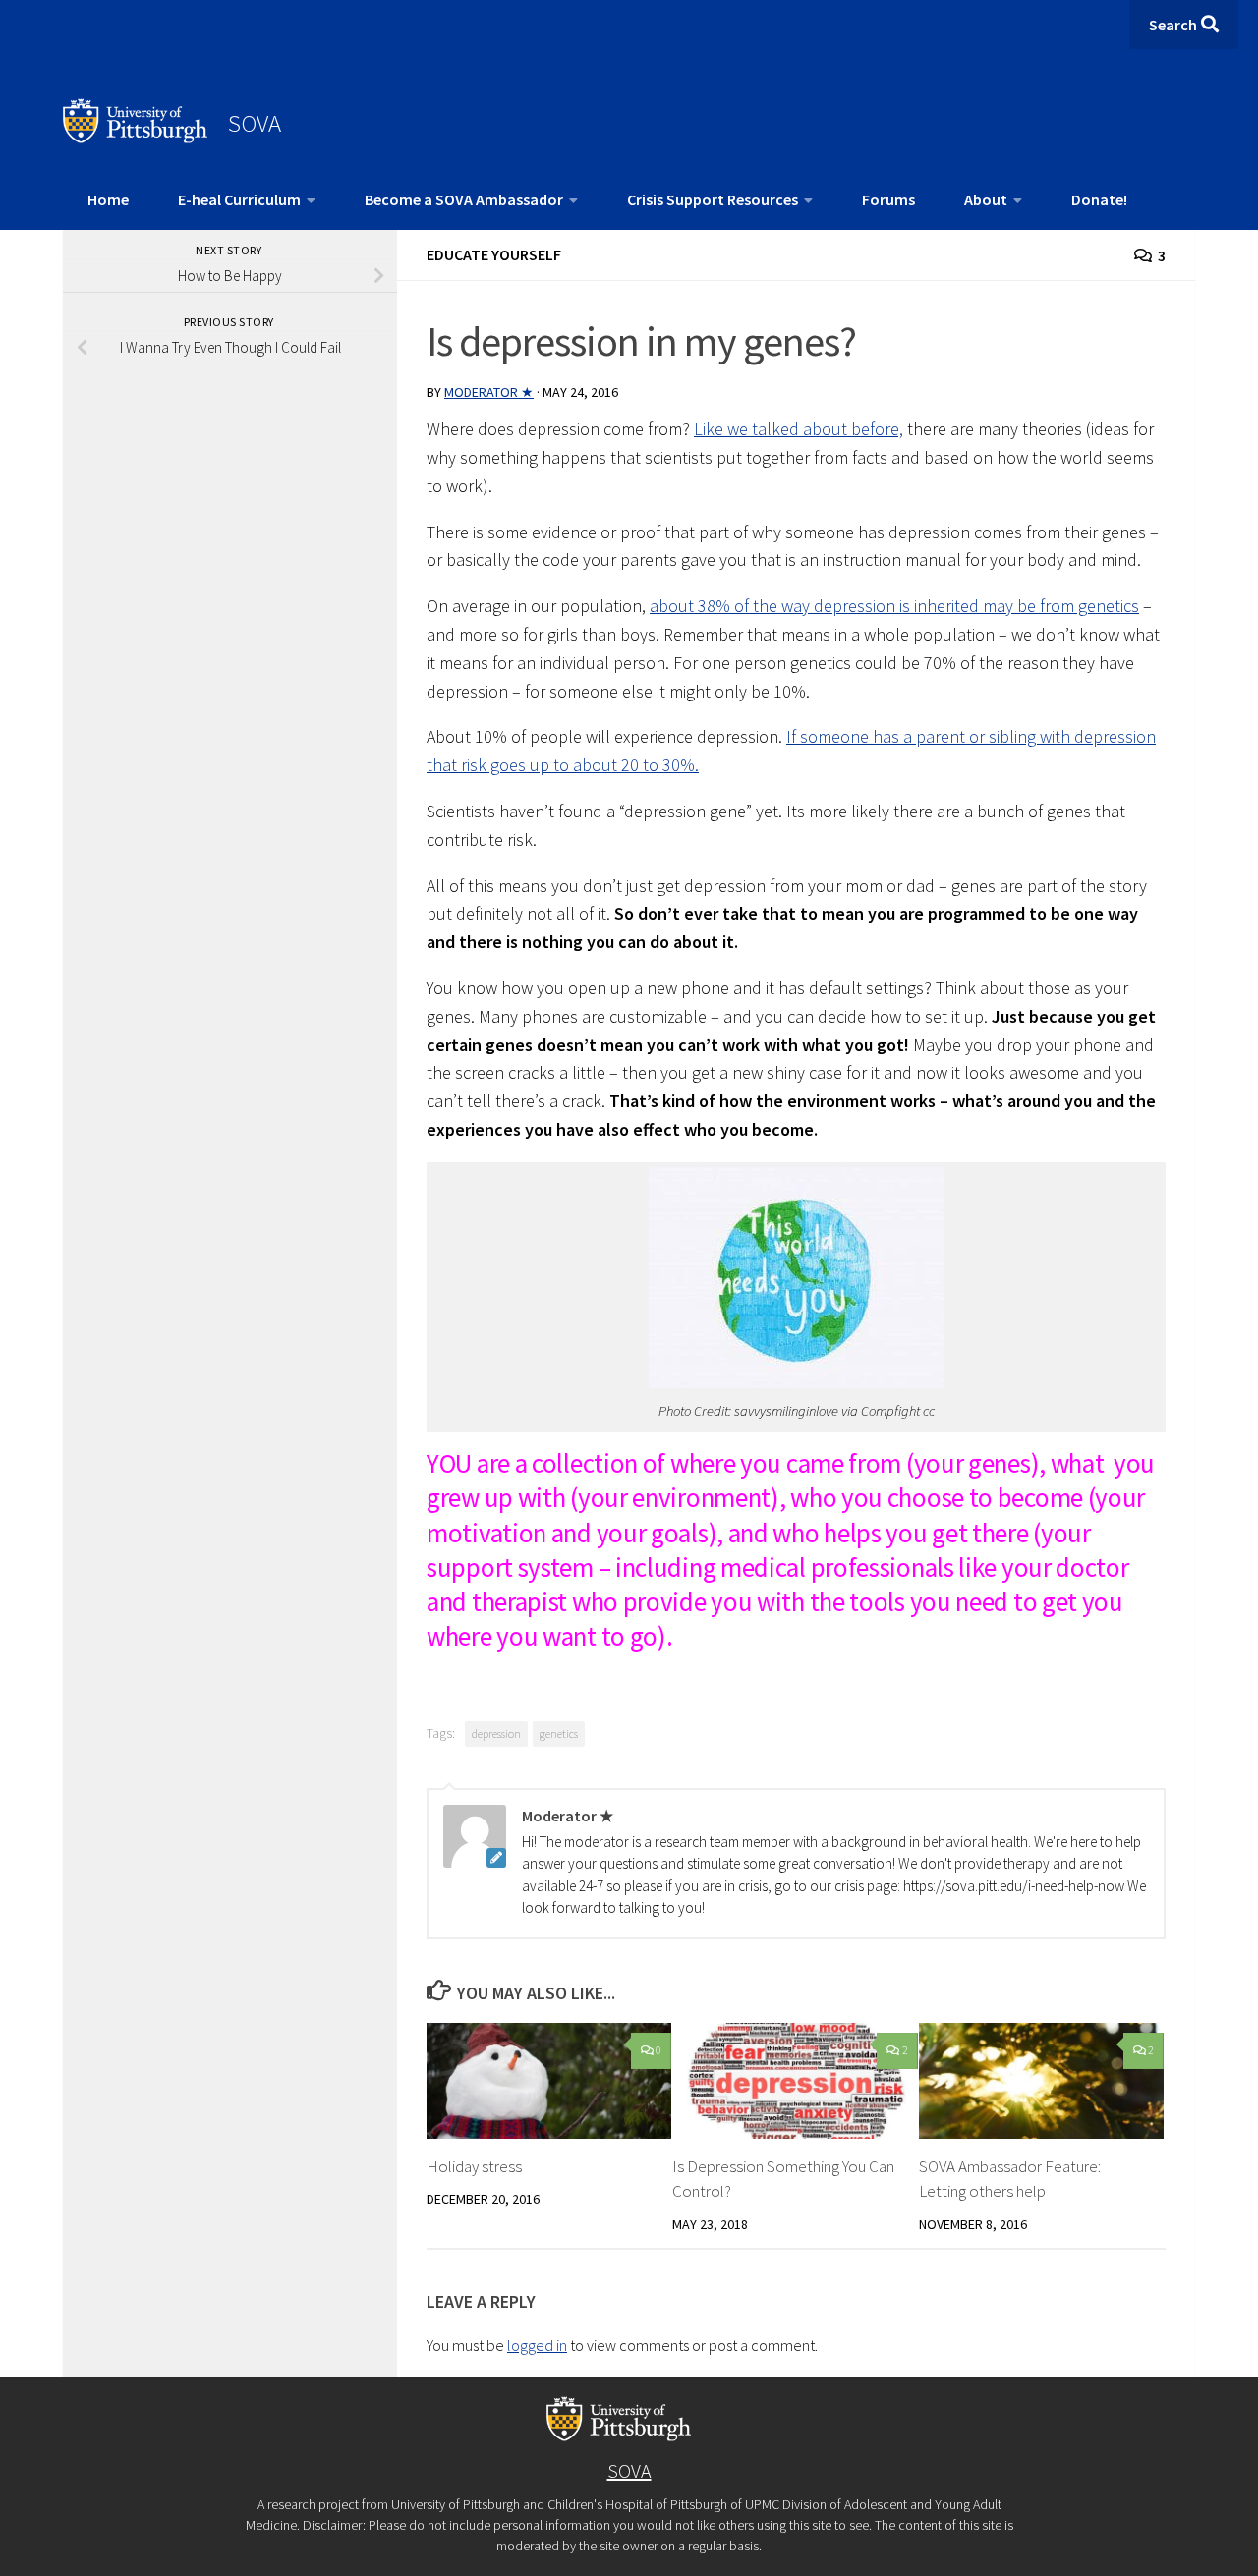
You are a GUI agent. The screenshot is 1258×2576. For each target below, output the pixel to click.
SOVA (255, 123)
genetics (559, 1734)
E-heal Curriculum (239, 199)
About (986, 199)
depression (496, 1734)
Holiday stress (474, 2166)
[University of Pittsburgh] (136, 138)
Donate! (1099, 199)
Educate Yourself (494, 254)
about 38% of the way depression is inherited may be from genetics (894, 606)
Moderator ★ (489, 392)
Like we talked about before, (799, 429)
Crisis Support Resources (713, 199)
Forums (888, 199)
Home (108, 199)
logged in (537, 2345)
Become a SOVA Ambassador (464, 199)
